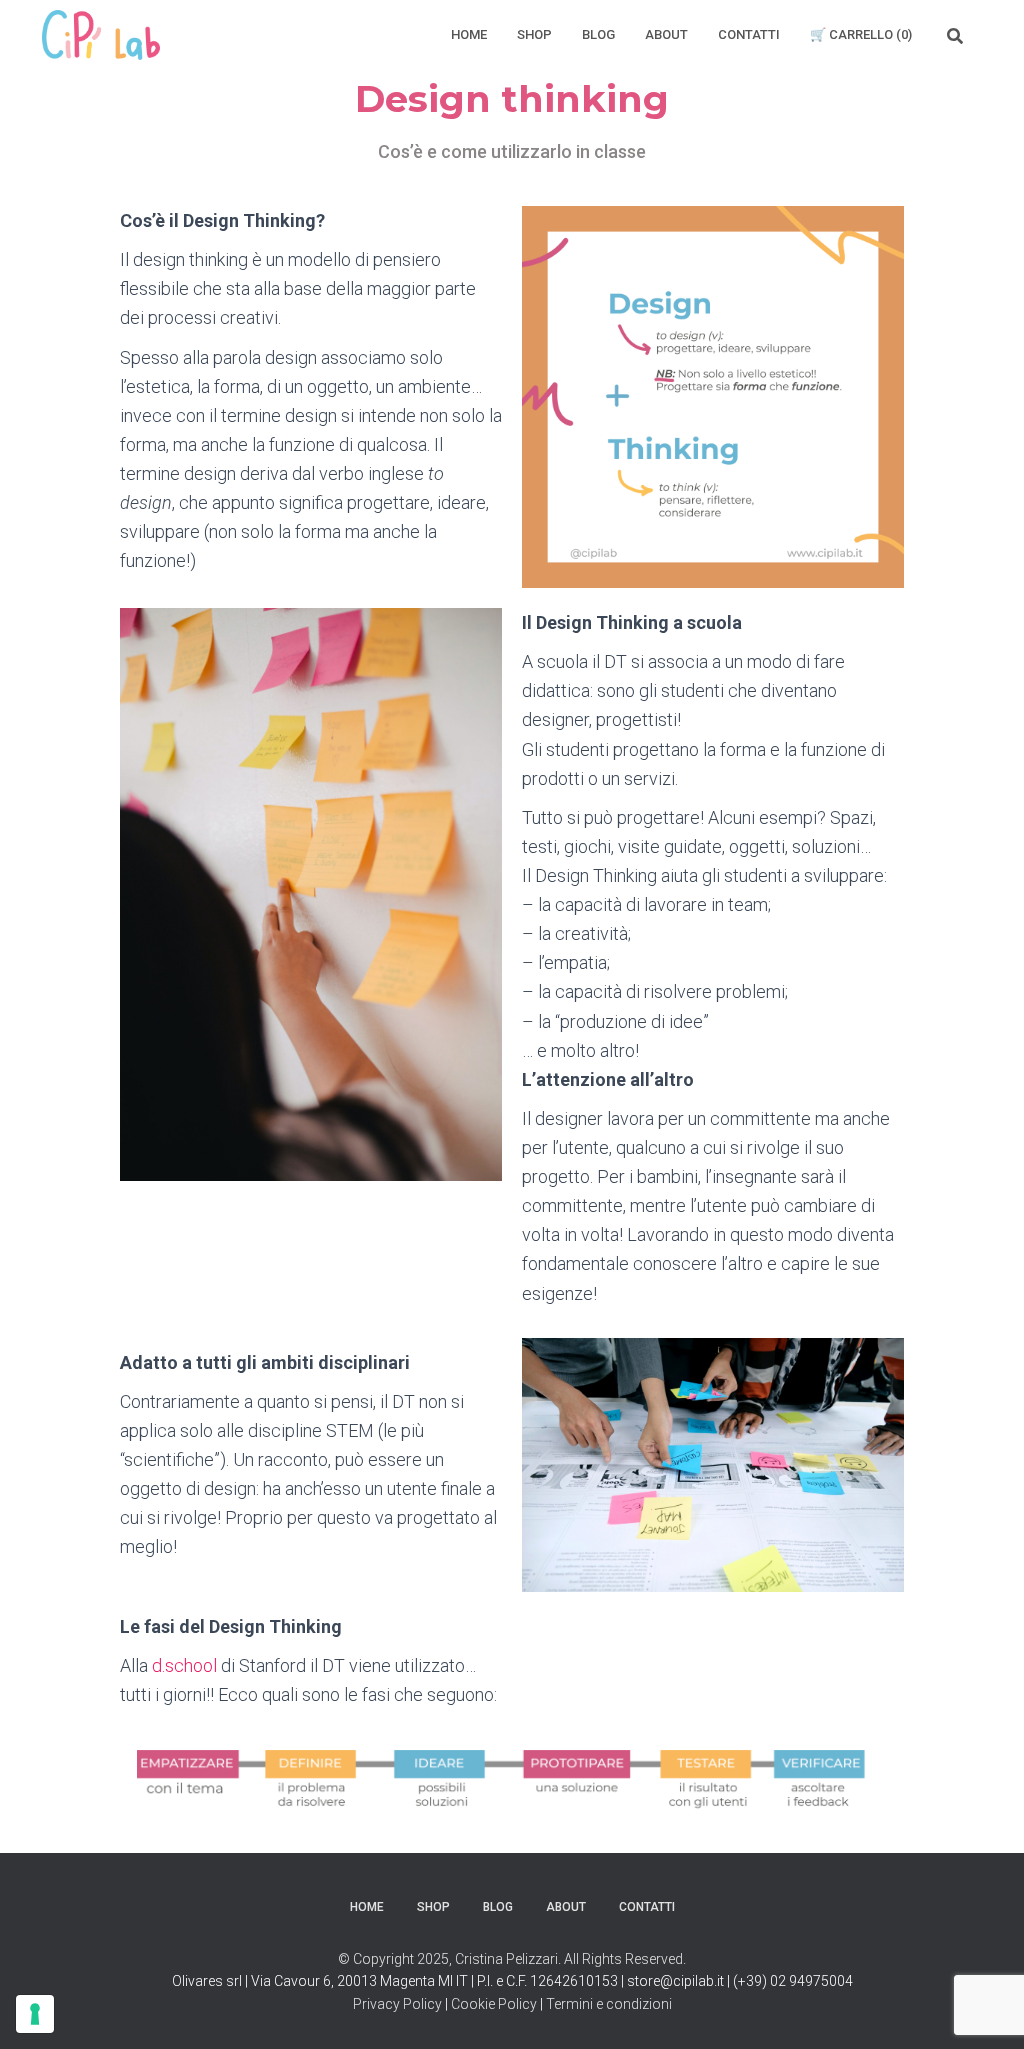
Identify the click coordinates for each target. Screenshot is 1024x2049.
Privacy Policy (397, 2004)
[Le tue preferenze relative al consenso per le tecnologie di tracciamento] (35, 2014)
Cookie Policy (494, 2004)
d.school (184, 1665)
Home (469, 34)
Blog (598, 34)
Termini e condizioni (609, 2004)
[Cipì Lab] (101, 35)
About (666, 34)
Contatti (749, 34)
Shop (534, 34)
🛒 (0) (861, 34)
